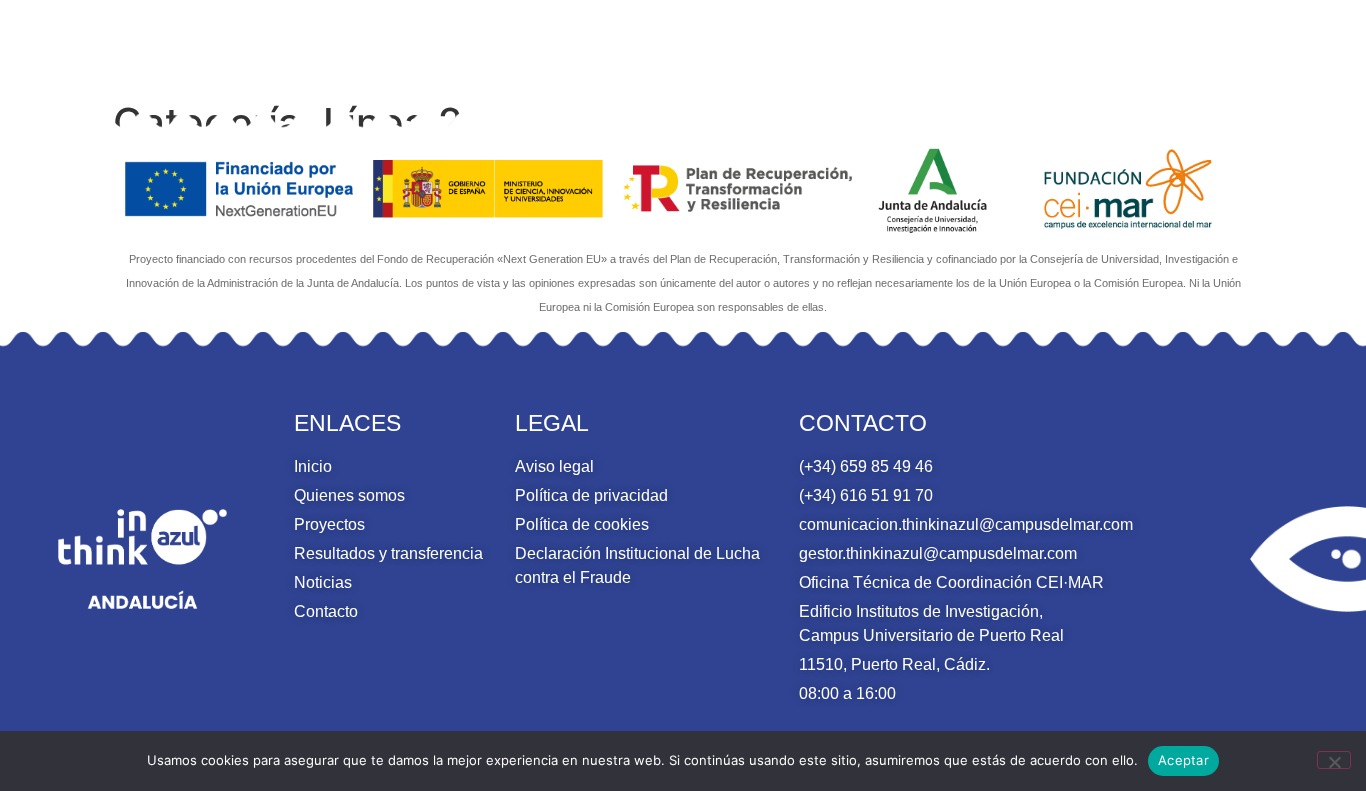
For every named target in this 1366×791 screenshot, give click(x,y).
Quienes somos (533, 46)
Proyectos (686, 46)
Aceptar (1183, 760)
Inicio (425, 46)
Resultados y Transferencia (883, 46)
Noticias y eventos (1111, 46)
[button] (1309, 47)
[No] (1334, 760)
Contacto (1244, 46)
